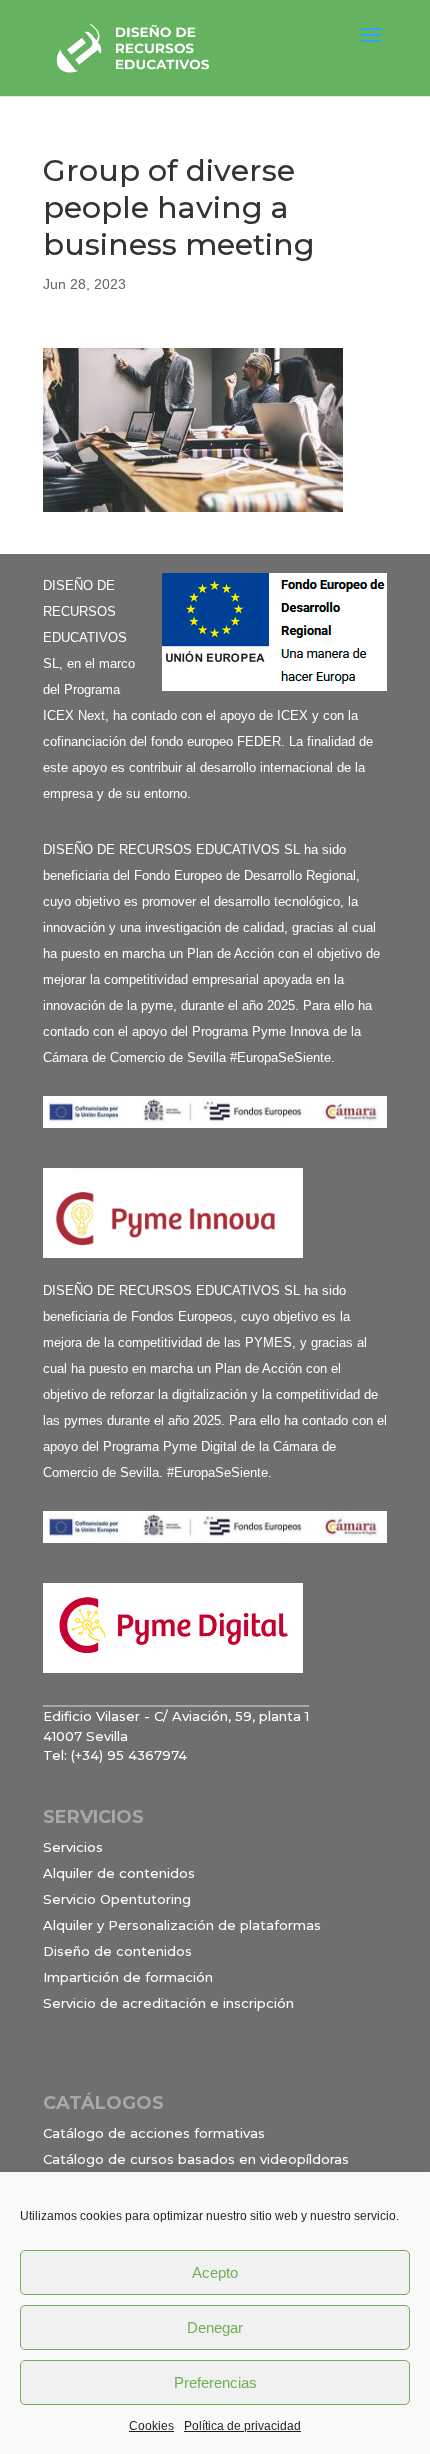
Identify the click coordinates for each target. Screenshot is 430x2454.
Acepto (215, 2272)
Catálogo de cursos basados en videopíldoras (196, 2159)
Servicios (73, 1847)
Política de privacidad (242, 2426)
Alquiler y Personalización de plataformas (182, 1925)
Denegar (215, 2327)
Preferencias (215, 2382)
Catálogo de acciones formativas (154, 2133)
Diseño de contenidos (117, 1951)
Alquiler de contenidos (119, 1873)
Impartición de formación (128, 1977)
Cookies (151, 2426)
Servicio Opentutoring (117, 1899)
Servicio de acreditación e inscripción (168, 2003)
